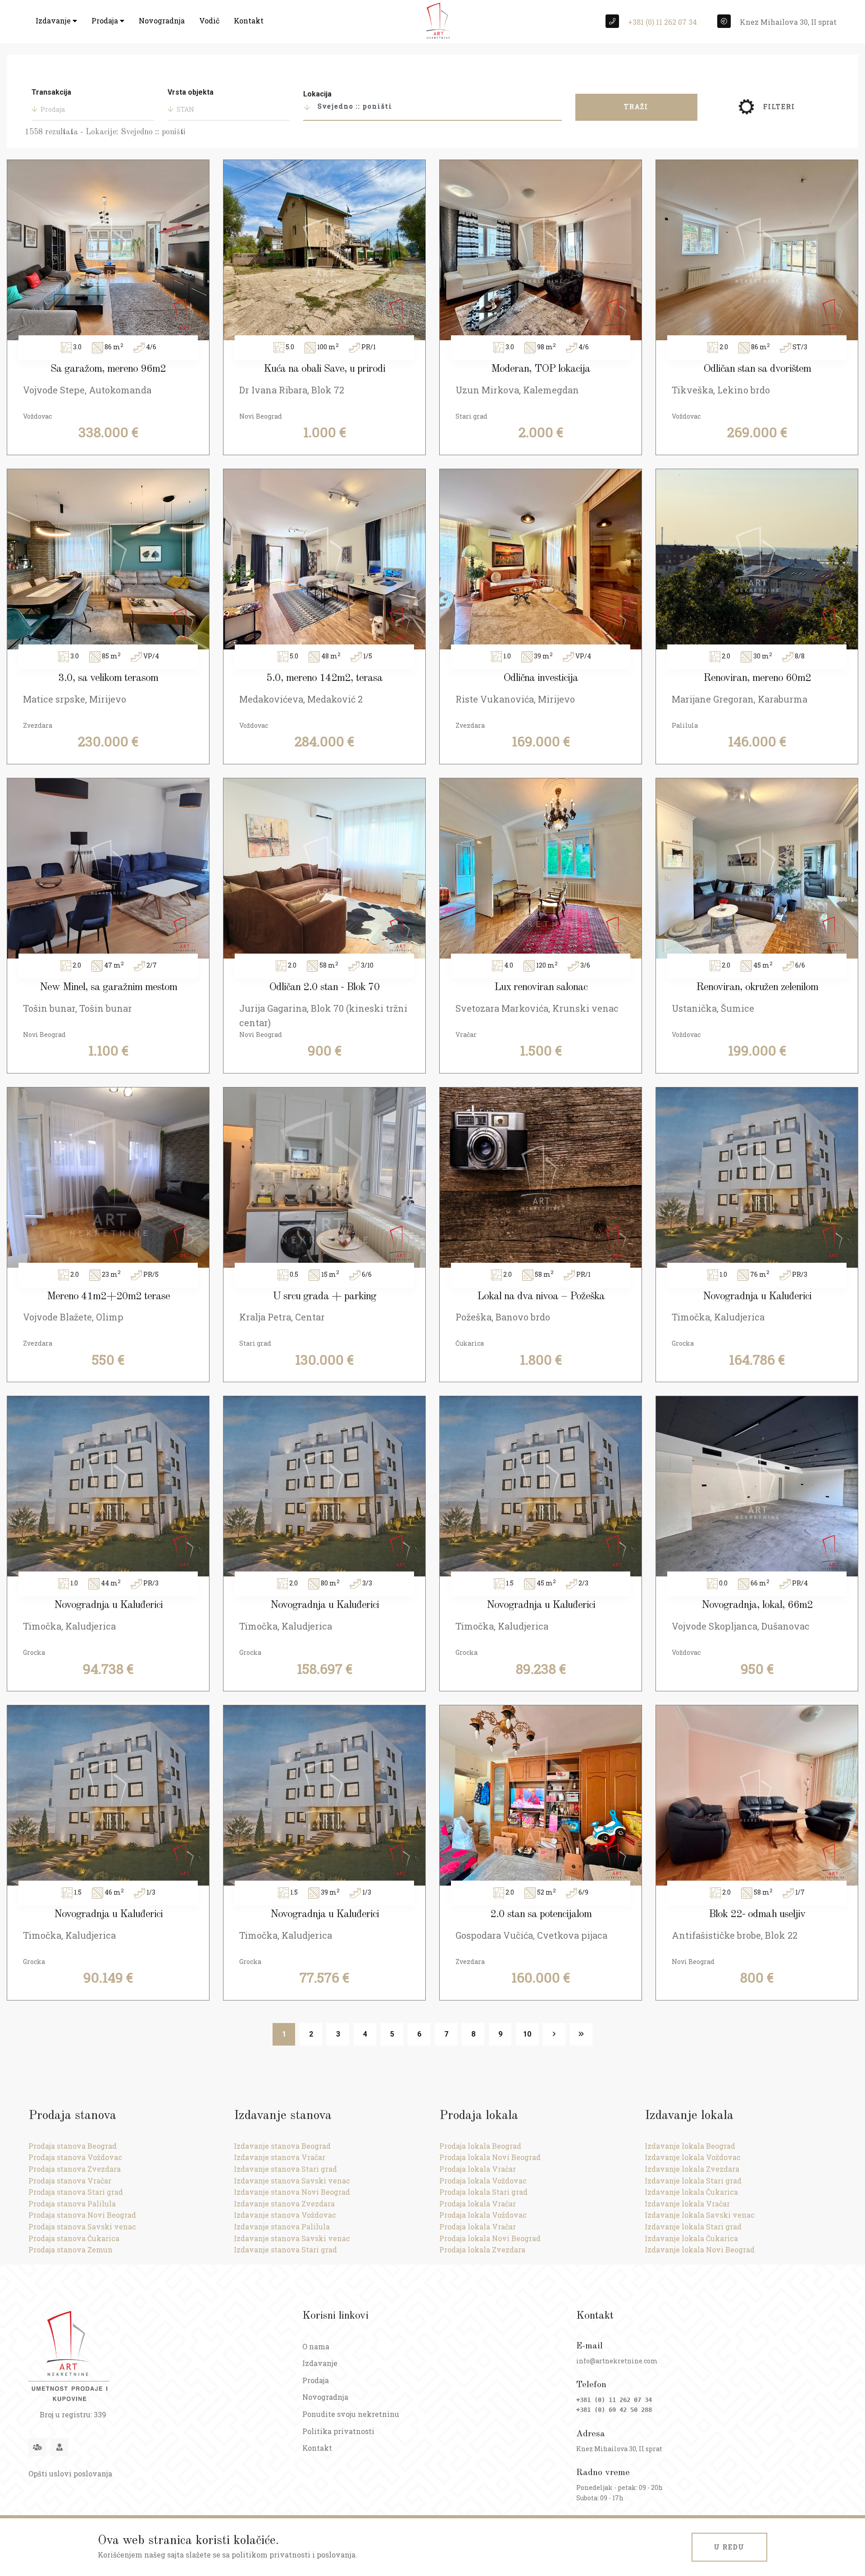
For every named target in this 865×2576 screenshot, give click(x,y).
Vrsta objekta (191, 92)
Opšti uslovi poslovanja (70, 2473)
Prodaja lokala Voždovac (483, 2181)
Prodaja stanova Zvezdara (75, 2169)
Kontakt (249, 21)
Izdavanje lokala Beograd (690, 2146)
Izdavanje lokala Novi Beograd (700, 2249)
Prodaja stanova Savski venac (82, 2227)
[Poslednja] (581, 2034)
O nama (316, 2346)
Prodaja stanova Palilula (72, 2204)
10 (527, 2034)
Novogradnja (162, 21)
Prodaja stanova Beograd (73, 2146)
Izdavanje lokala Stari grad (693, 2181)
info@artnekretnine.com (617, 2361)
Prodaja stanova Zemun (71, 2249)
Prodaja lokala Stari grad (483, 2192)
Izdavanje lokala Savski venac (700, 2215)
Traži (636, 107)
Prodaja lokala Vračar (478, 2169)
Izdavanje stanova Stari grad (285, 2169)
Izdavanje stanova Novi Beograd (292, 2192)
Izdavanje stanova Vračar (280, 2157)
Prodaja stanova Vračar (70, 2181)
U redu (729, 2547)
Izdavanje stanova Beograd (282, 2146)
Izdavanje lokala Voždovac (693, 2157)
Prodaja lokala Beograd (480, 2146)
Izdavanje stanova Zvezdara (284, 2204)
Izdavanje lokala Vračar (687, 2204)
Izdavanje (54, 21)
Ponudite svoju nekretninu (351, 2414)
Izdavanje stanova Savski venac (292, 2181)
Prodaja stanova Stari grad (76, 2192)
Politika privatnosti (338, 2431)
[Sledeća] (554, 2034)
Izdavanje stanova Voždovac (285, 2215)
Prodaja (106, 21)
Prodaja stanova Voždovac (75, 2157)
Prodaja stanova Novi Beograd (82, 2215)
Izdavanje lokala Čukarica (691, 2192)
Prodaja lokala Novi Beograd (490, 2157)
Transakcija (51, 92)
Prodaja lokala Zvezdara (482, 2249)
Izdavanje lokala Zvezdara (692, 2169)
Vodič (209, 21)
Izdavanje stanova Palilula (282, 2227)
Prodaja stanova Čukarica (74, 2238)
